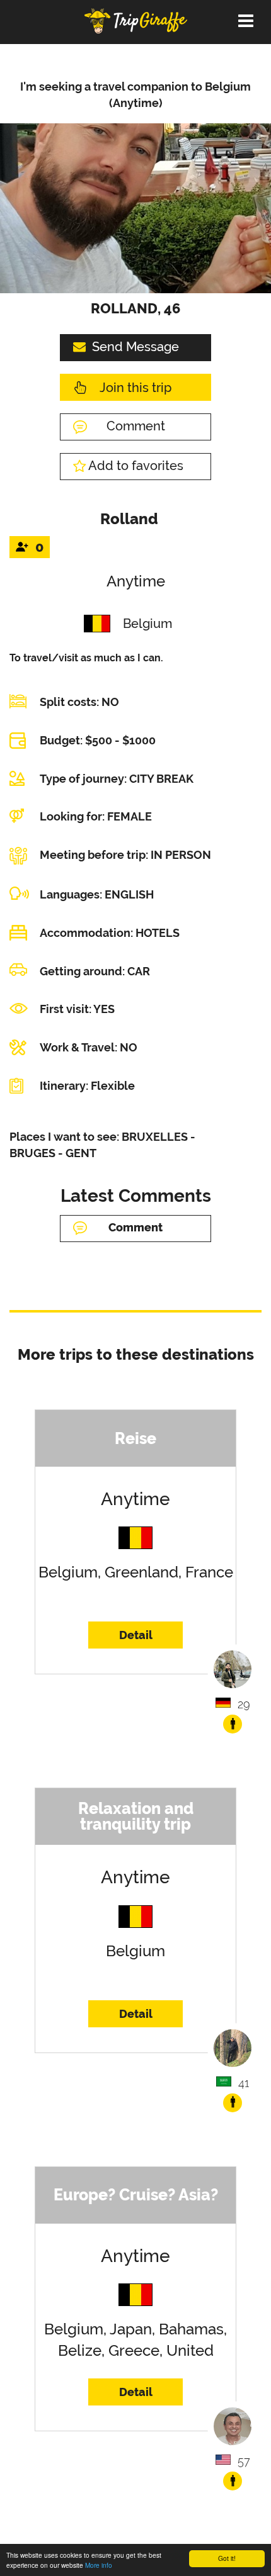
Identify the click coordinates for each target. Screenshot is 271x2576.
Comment (136, 426)
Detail (136, 1635)
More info (99, 2565)
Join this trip (135, 388)
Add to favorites (136, 466)
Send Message (135, 347)
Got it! (227, 2558)
